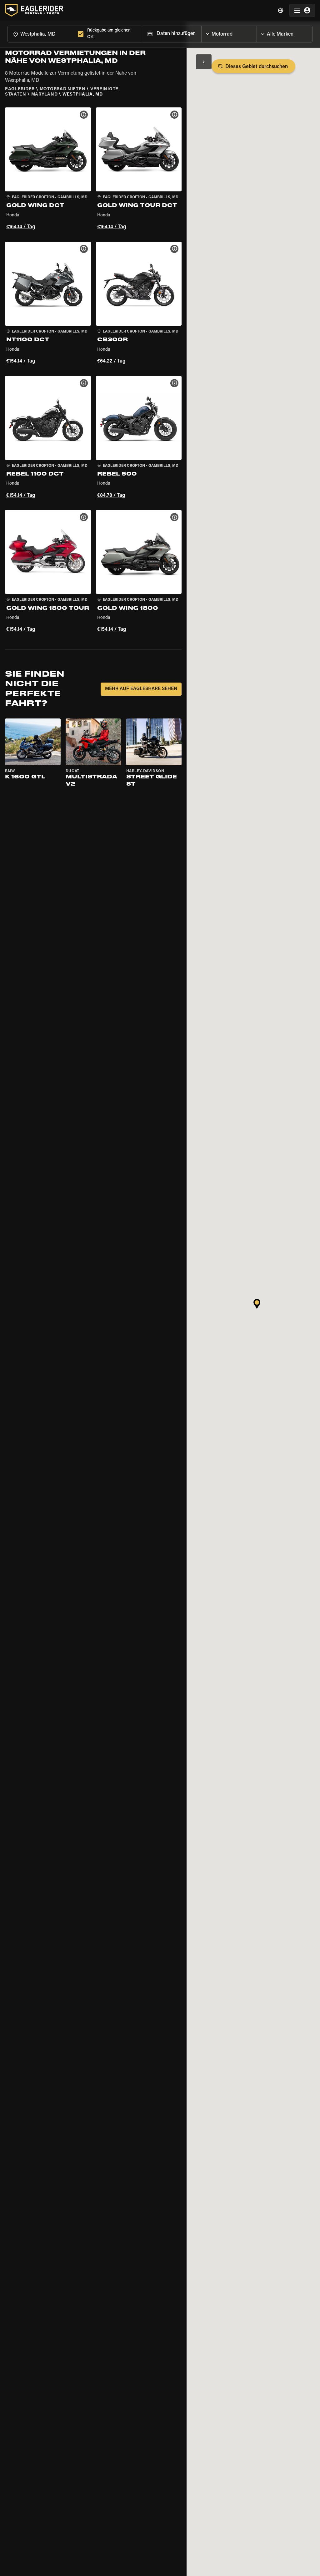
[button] (48, 170)
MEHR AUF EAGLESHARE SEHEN (141, 689)
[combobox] (41, 34)
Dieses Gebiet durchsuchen (257, 67)
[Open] (257, 32)
